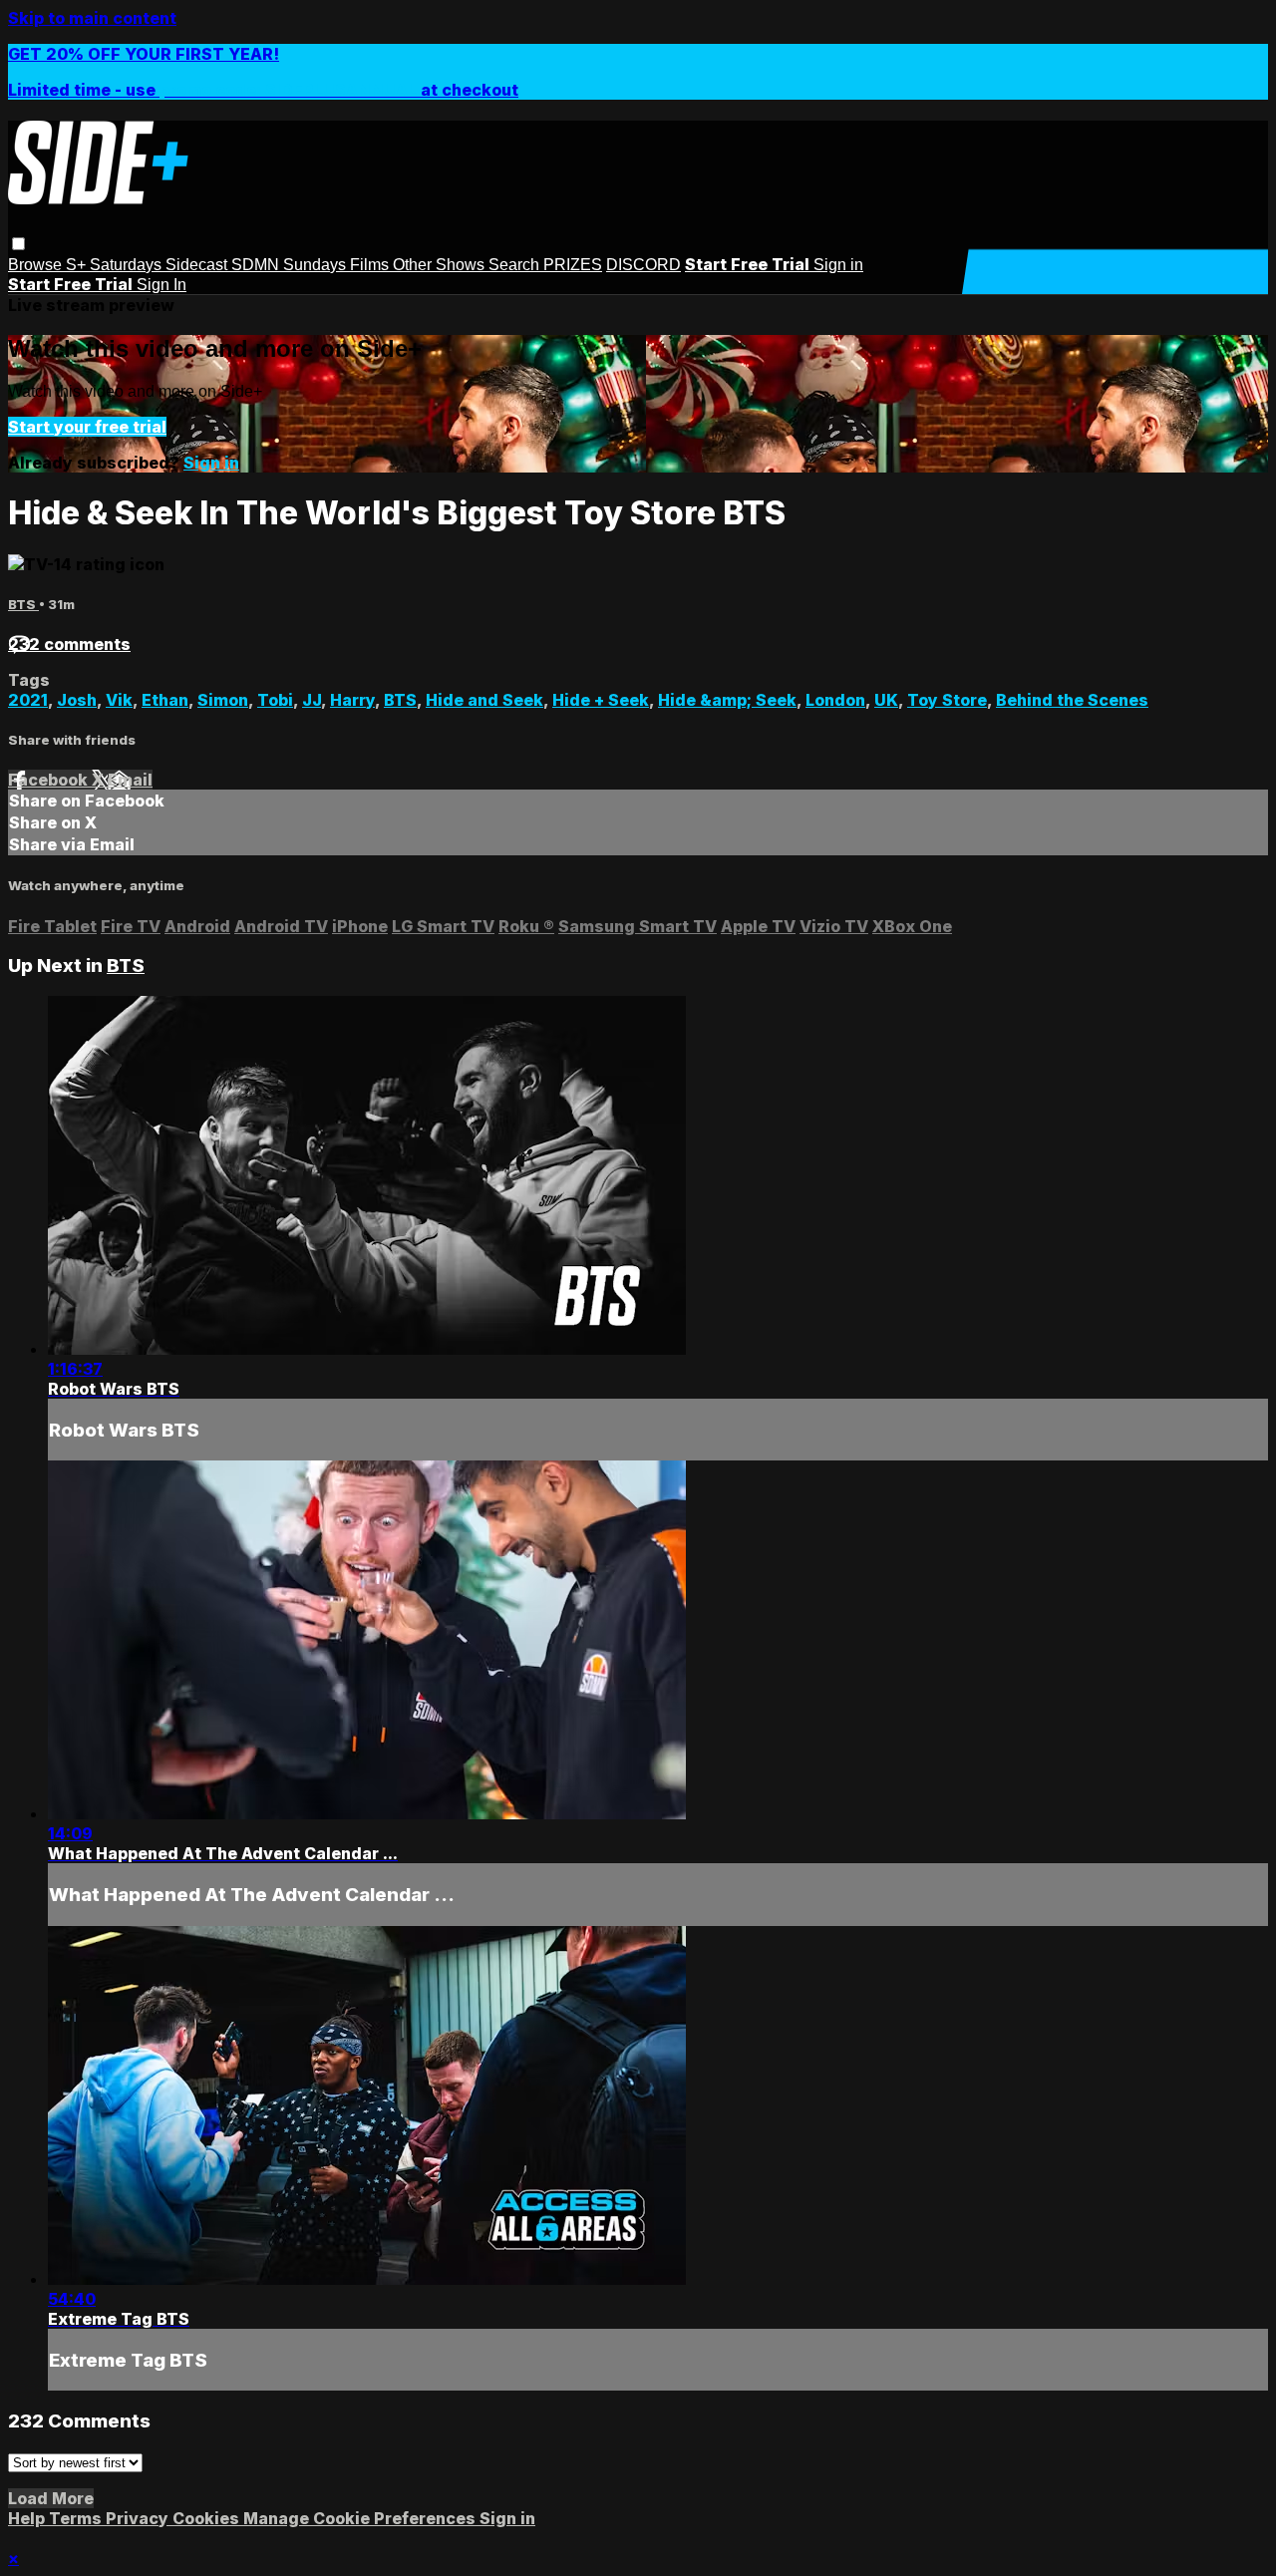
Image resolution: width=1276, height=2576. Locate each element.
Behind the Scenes (1072, 700)
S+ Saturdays (116, 265)
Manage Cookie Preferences (361, 2518)
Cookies (208, 2518)
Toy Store (947, 700)
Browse (37, 265)
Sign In (161, 285)
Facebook (50, 780)
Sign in (838, 265)
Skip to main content (92, 18)
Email (130, 780)
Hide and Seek (484, 700)
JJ (312, 700)
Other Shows (441, 265)
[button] (18, 244)
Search (516, 265)
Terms (77, 2518)
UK (886, 700)
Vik (119, 700)
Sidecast (198, 265)
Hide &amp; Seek (727, 700)
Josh (77, 700)
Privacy (139, 2518)
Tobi (275, 700)
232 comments (69, 644)
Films (371, 265)
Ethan (165, 700)
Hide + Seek (601, 700)
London (835, 700)
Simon (223, 700)
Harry (352, 700)
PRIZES (573, 265)
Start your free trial (87, 427)
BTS (23, 604)
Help (28, 2518)
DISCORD (643, 265)
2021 (28, 700)
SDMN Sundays (291, 265)
